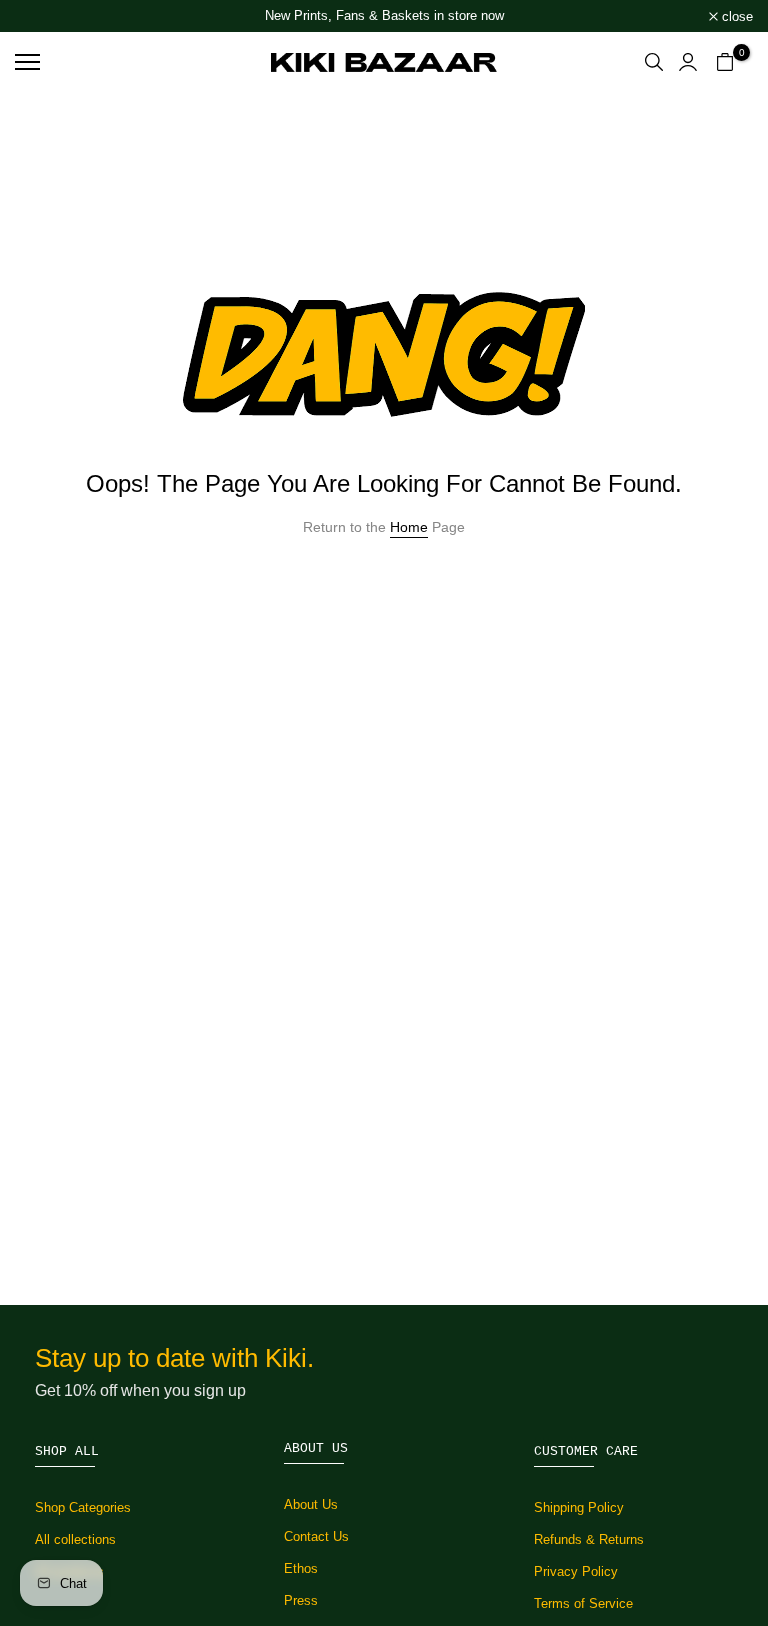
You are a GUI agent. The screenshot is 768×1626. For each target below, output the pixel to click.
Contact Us (316, 1536)
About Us (311, 1504)
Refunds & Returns (589, 1539)
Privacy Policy (576, 1571)
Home (409, 527)
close (41, 16)
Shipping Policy (579, 1507)
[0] (725, 62)
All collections (75, 1539)
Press (301, 1600)
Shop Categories (83, 1507)
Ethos (301, 1568)
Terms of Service (583, 1603)
